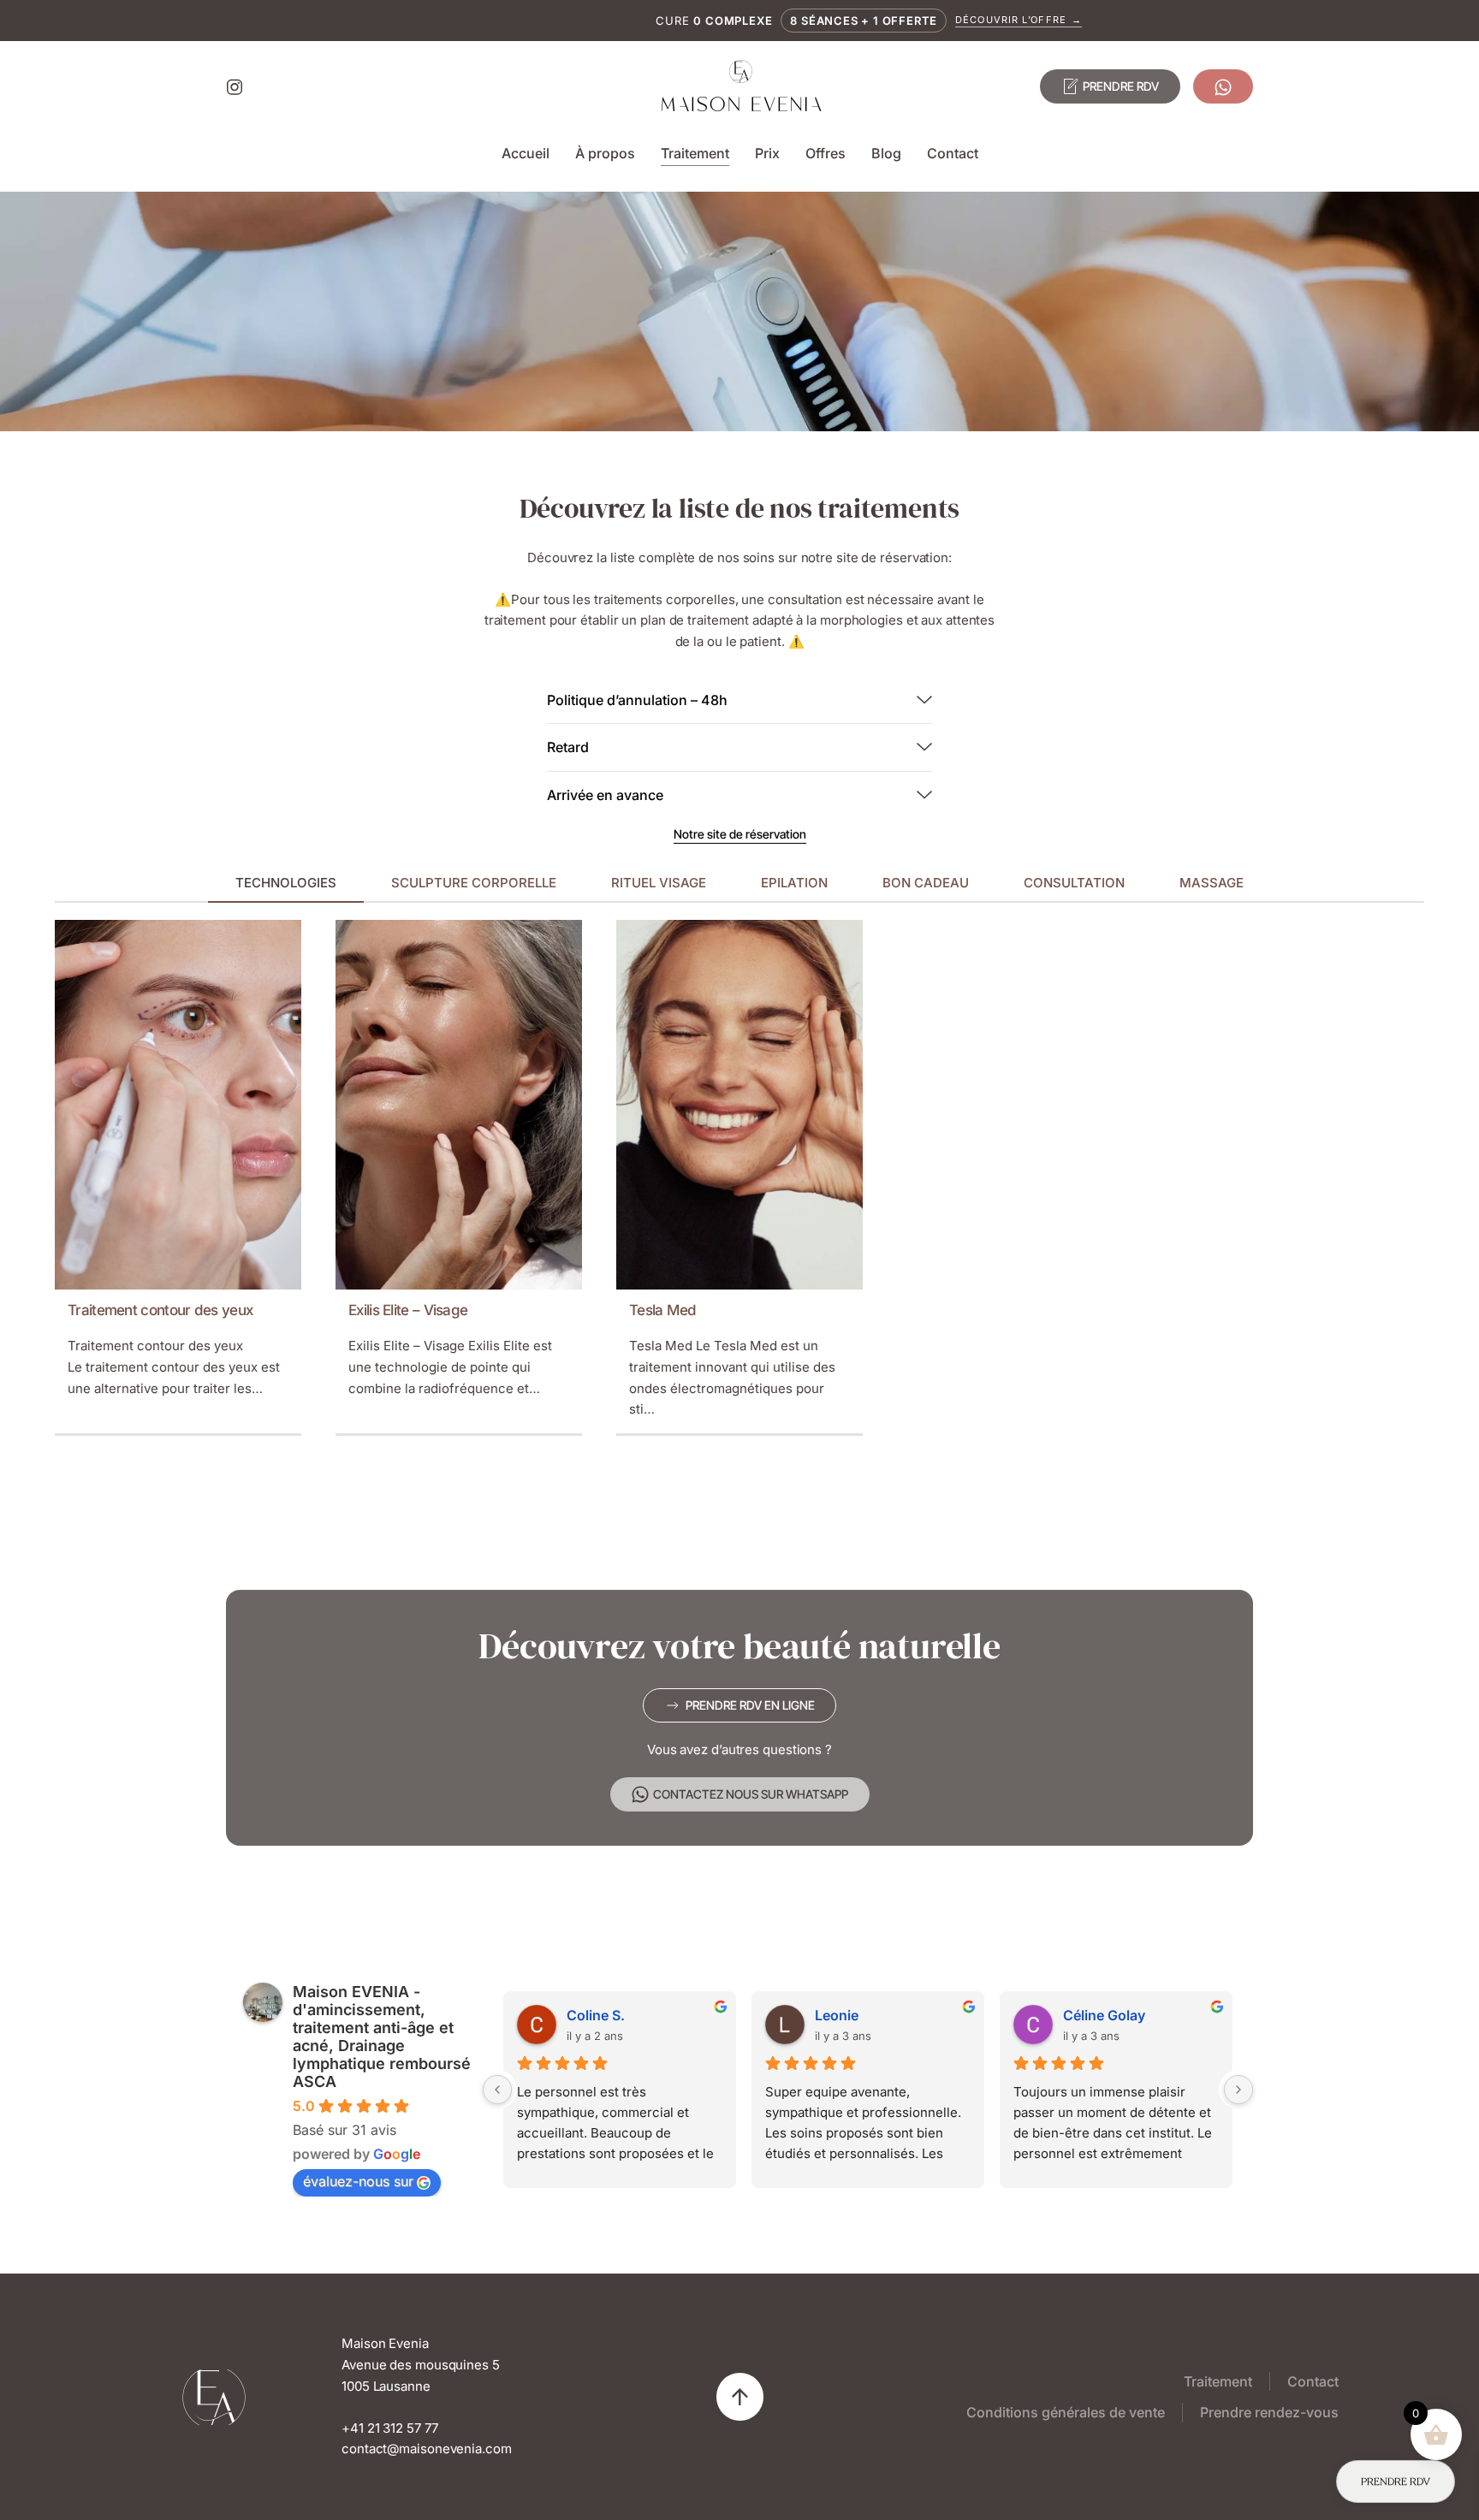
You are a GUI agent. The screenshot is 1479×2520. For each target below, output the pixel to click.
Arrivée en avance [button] (605, 795)
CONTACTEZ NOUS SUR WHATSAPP (751, 1794)
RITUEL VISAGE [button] (659, 883)
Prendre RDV (1396, 2481)
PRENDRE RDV (1121, 86)
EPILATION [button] (794, 883)
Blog (886, 153)
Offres (826, 153)
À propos (605, 153)
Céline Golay (1104, 2015)
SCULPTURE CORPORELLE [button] (474, 883)
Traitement (695, 153)
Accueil (526, 153)
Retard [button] (568, 747)
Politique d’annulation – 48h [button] (637, 700)
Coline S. (596, 2015)
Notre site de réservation (740, 834)
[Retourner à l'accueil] (739, 86)
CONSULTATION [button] (1074, 883)
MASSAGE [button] (1212, 883)
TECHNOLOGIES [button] (286, 883)
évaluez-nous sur (358, 2181)
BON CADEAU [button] (926, 883)
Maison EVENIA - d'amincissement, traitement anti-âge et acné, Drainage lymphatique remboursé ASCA (382, 2037)
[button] (740, 2397)
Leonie (837, 2015)
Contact (953, 153)
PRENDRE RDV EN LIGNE (750, 1705)
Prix (767, 153)
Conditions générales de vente (1066, 2412)
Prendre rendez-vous (1269, 2412)
